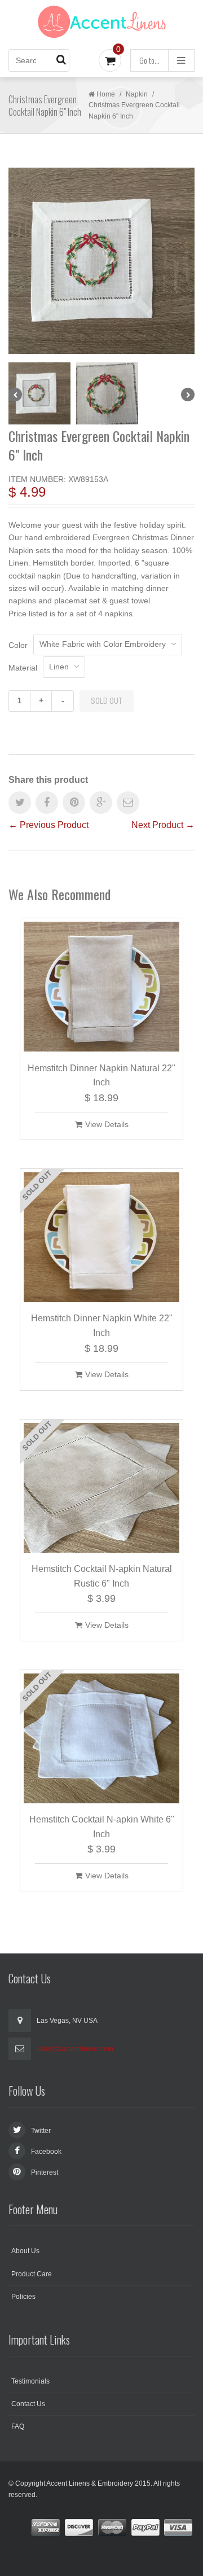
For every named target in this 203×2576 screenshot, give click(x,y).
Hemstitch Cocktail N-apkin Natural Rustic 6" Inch (102, 1576)
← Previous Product (48, 825)
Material (23, 668)
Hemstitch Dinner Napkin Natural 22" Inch (101, 1075)
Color (18, 645)
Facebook (46, 2152)
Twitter (41, 2131)
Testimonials (30, 2381)
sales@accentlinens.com (75, 2049)
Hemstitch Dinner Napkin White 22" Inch (102, 1326)
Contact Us (28, 2404)
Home (106, 94)
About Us (25, 2251)
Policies (23, 2297)
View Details (107, 1124)
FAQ (18, 2426)
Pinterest (45, 2172)
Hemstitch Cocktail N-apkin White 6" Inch (102, 1827)
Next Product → (163, 825)
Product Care (32, 2274)
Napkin (137, 94)
